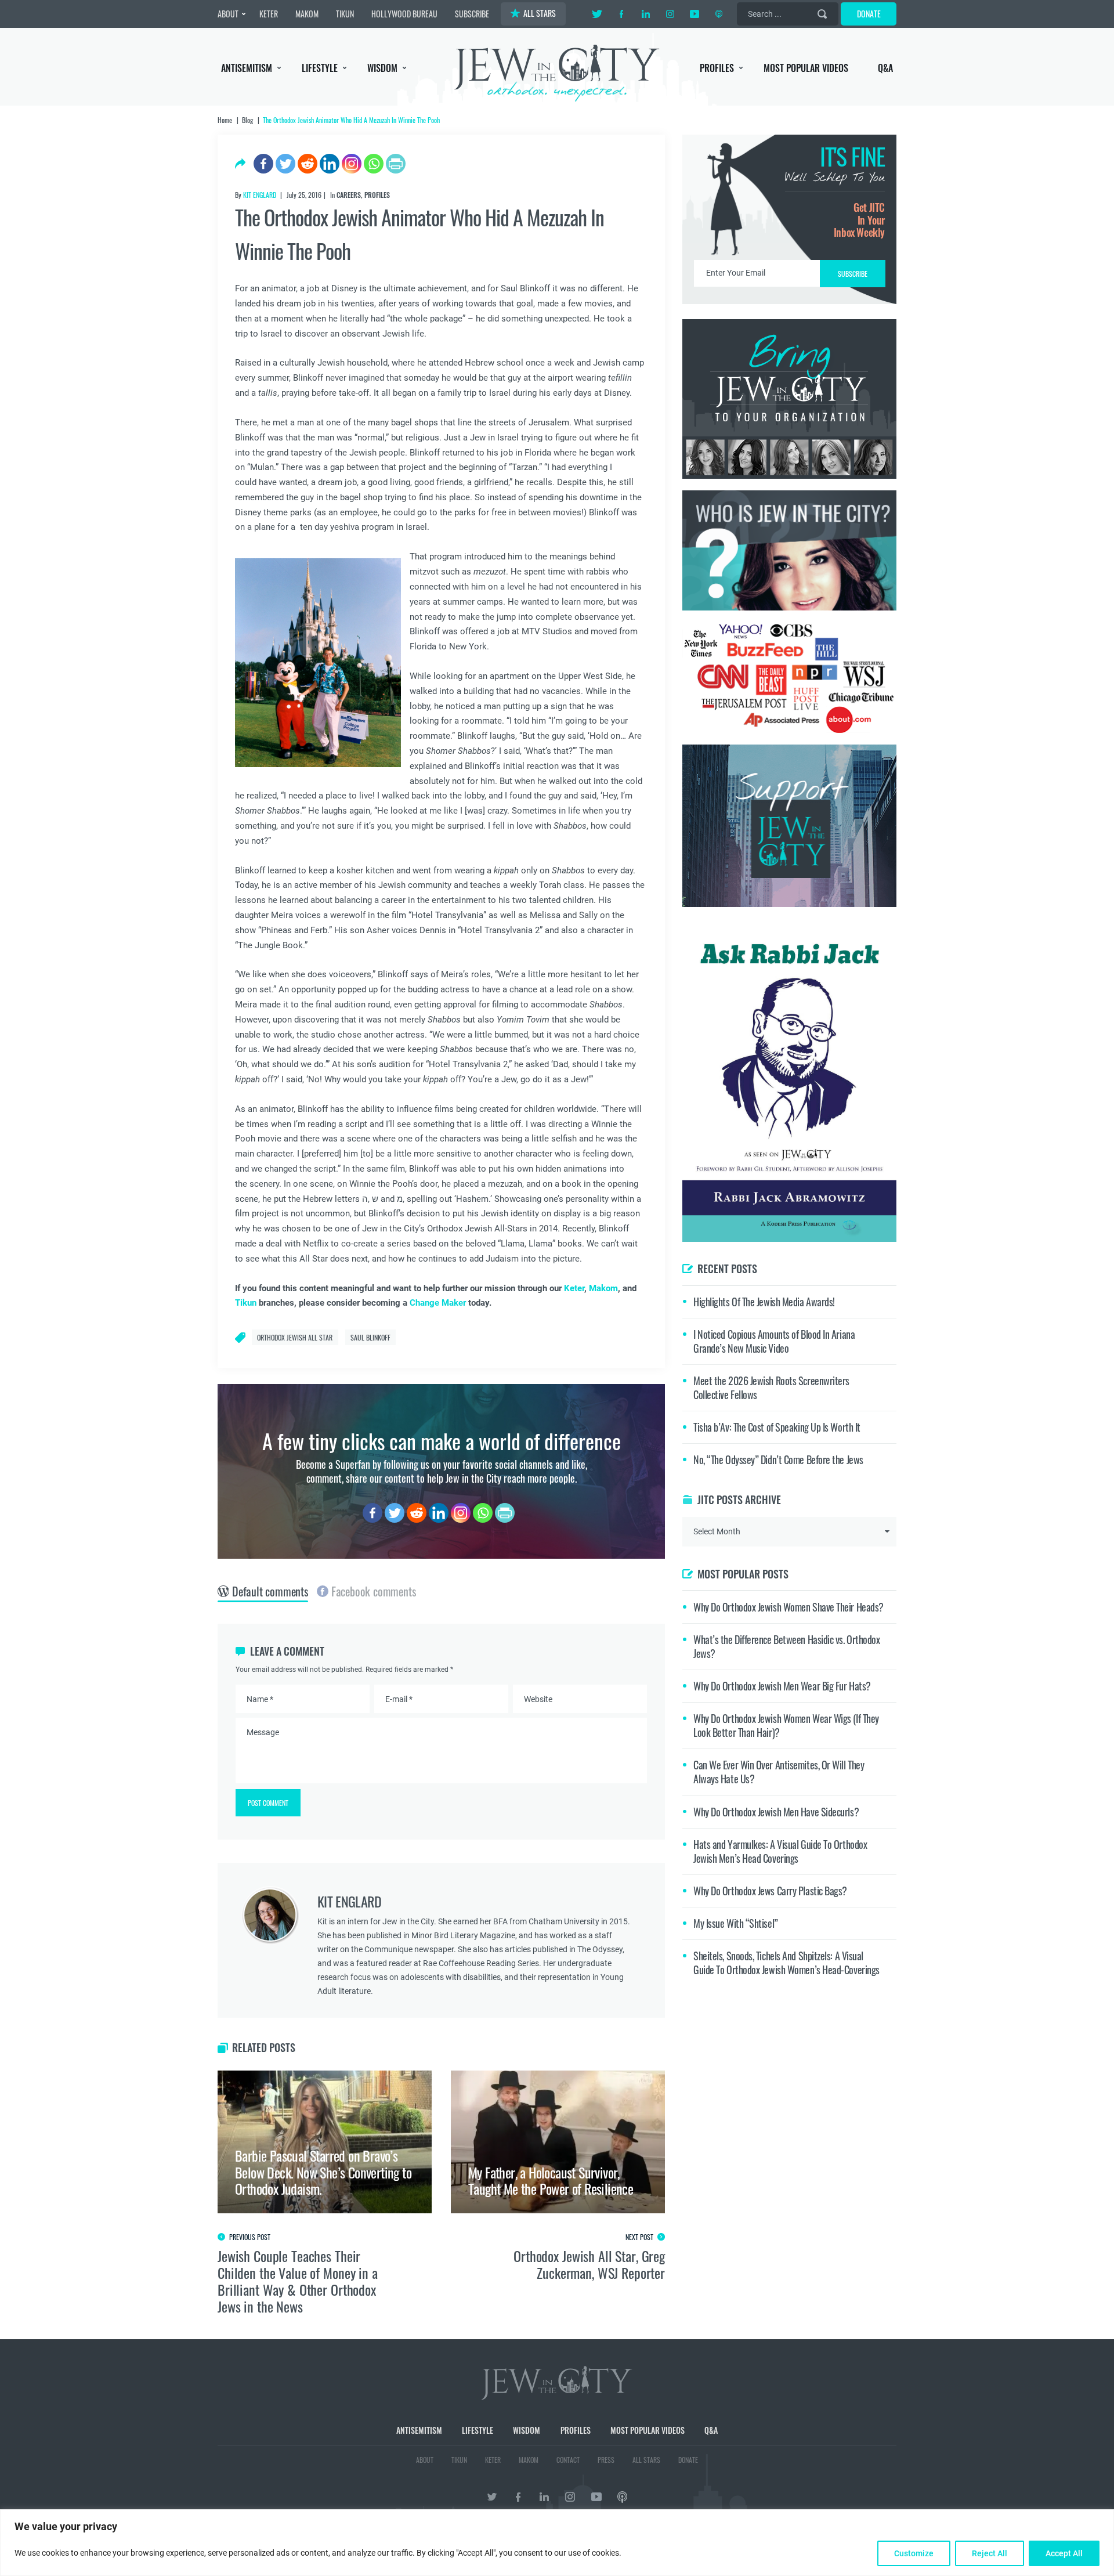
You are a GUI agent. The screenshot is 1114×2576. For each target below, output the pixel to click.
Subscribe (557, 1385)
